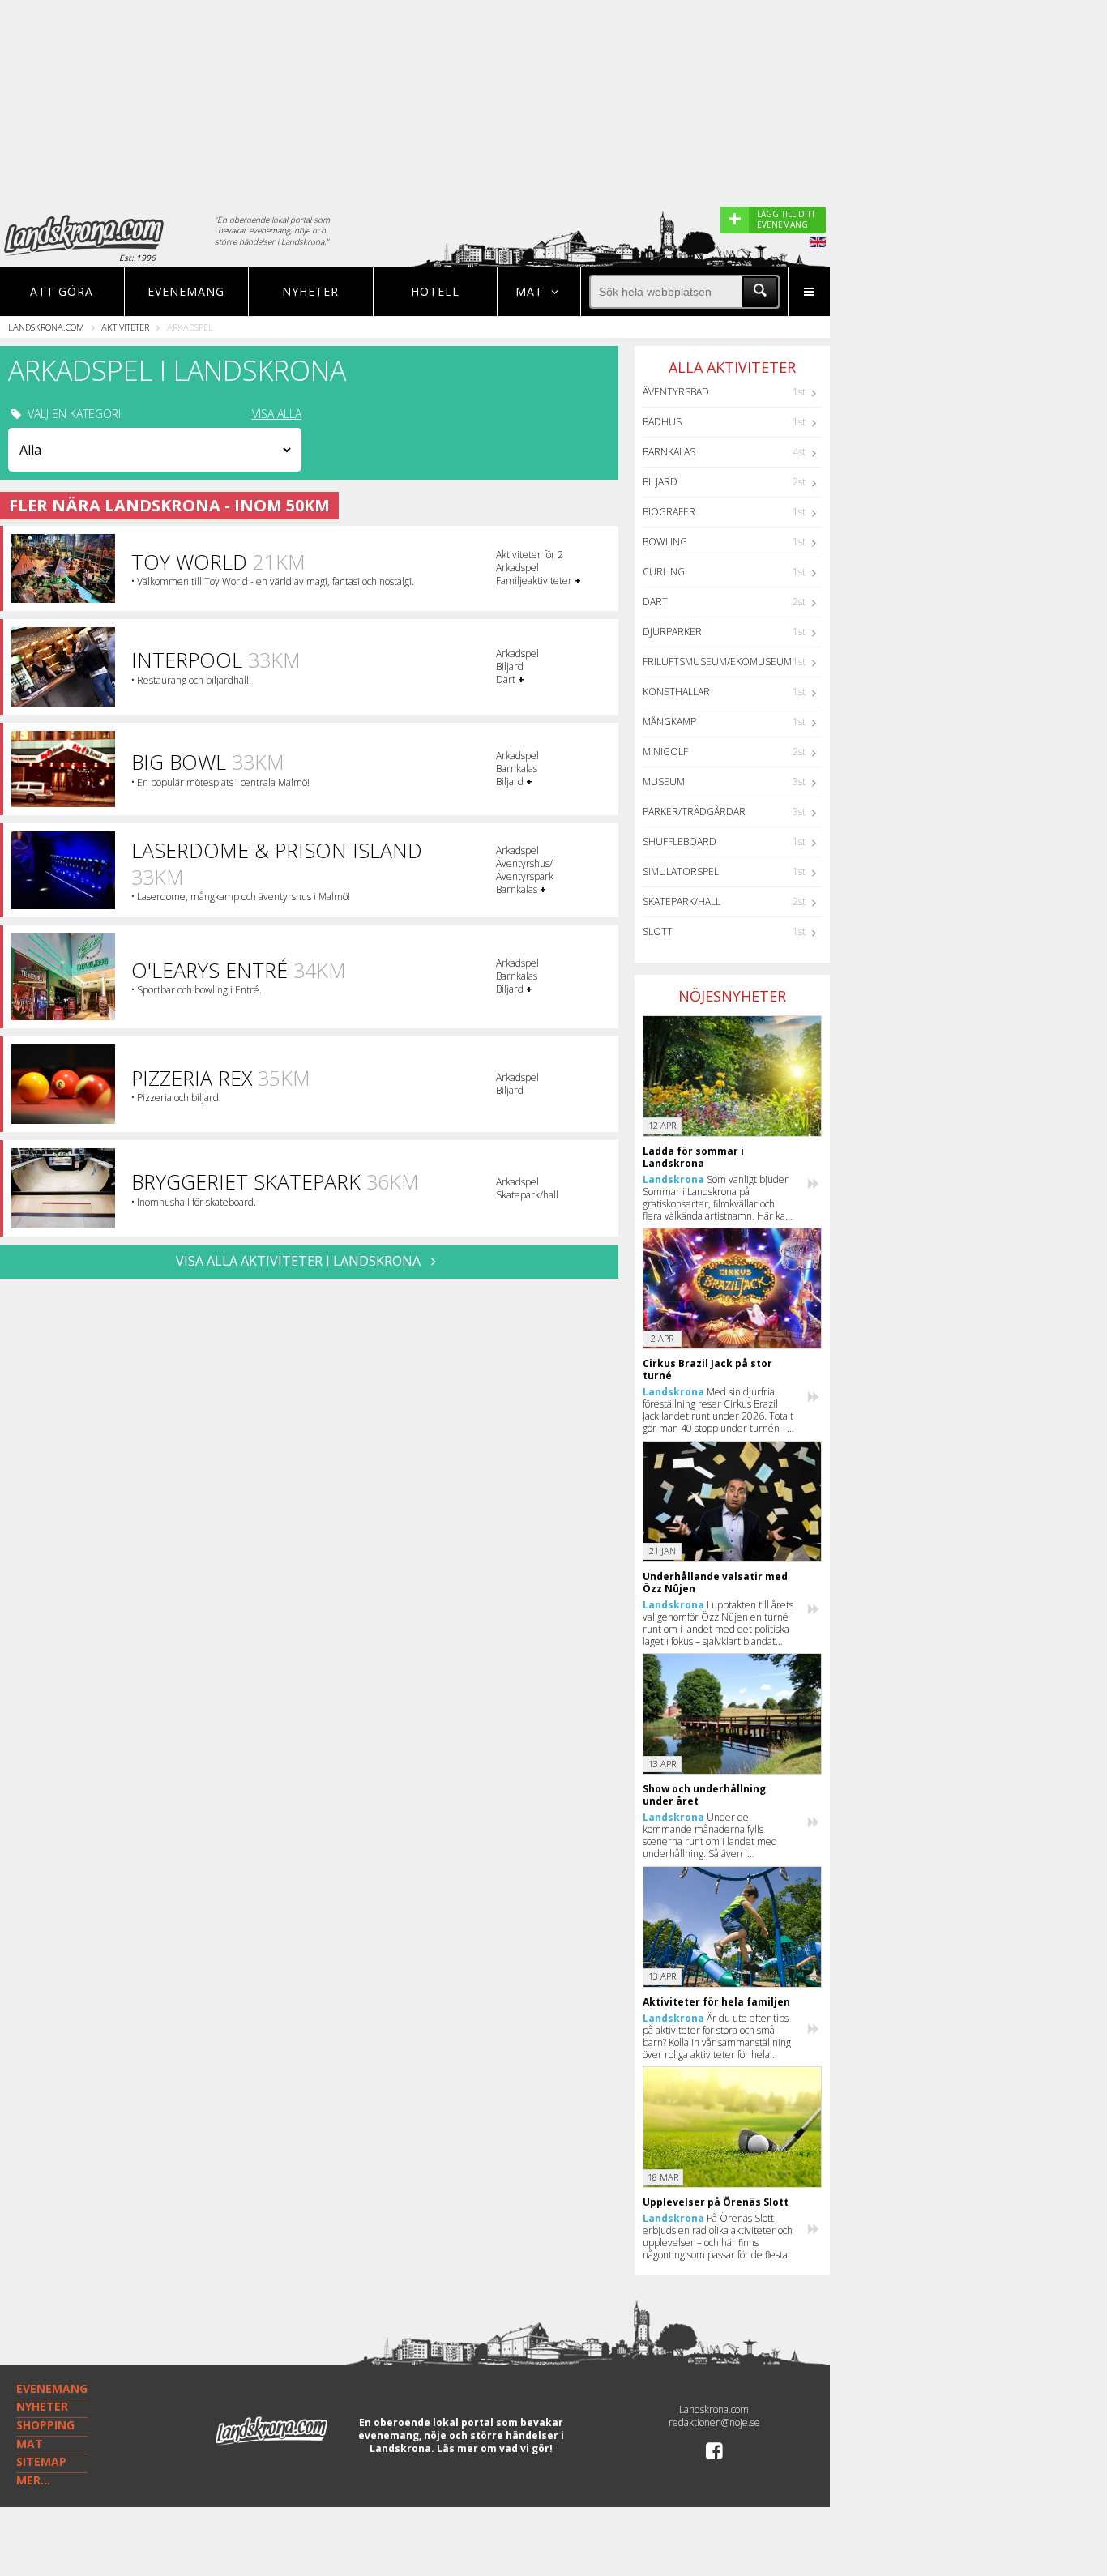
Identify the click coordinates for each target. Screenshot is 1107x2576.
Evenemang (186, 291)
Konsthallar (676, 692)
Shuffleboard (680, 842)
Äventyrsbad (676, 392)
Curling (664, 572)
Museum (664, 782)
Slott (658, 931)
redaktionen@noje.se (714, 2422)
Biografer (669, 512)
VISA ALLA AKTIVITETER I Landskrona (300, 1261)
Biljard (660, 482)
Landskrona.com (46, 327)
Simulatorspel (681, 871)
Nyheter (310, 291)
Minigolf (665, 752)
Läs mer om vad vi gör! (495, 2448)
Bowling (665, 542)
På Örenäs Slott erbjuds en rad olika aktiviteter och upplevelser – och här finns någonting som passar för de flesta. (718, 2236)
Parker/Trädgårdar (694, 812)
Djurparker (672, 632)
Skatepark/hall (682, 901)
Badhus (662, 422)
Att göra (62, 291)
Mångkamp (669, 722)
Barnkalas (669, 452)
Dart (655, 602)
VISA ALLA (277, 414)
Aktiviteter (125, 327)
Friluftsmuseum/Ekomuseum (717, 662)
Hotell (435, 291)
